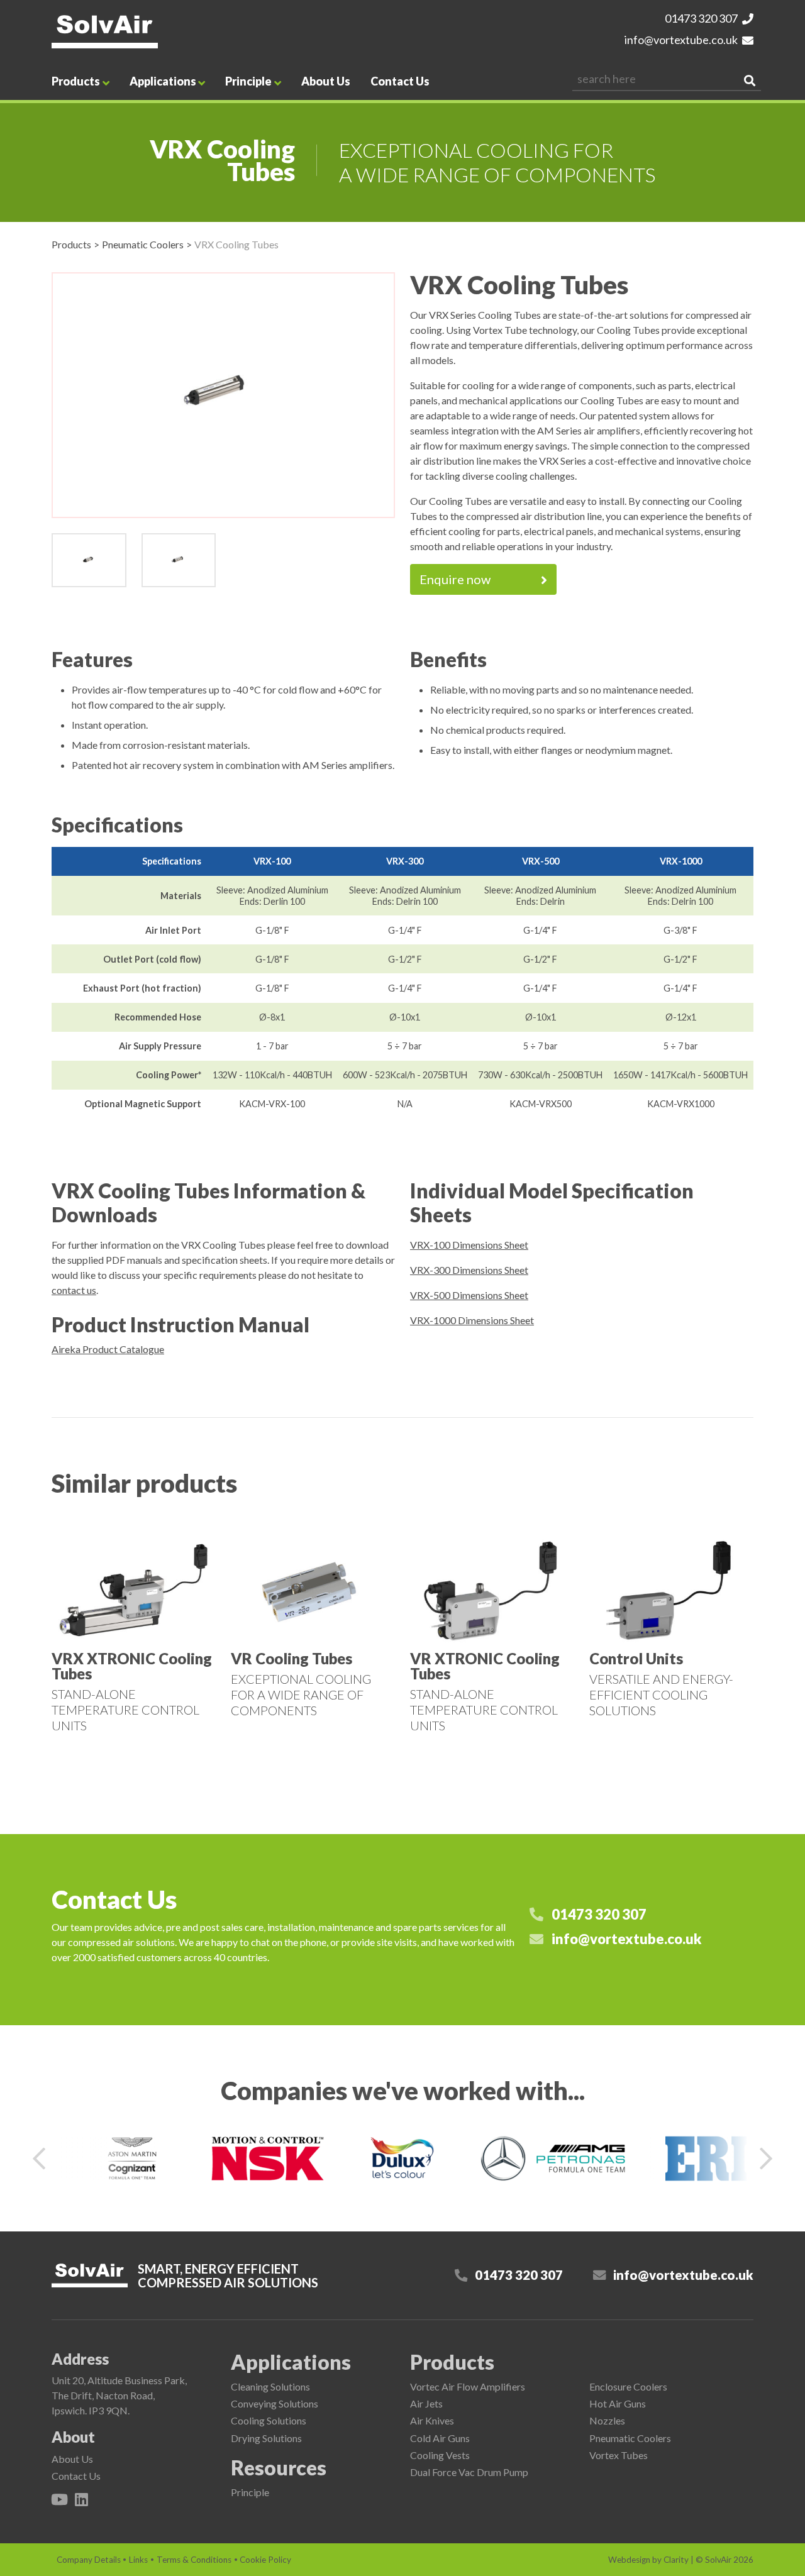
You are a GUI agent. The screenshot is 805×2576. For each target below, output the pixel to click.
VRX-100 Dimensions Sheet (469, 1245)
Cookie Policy (265, 2560)
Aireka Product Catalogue (108, 1349)
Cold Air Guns (440, 2438)
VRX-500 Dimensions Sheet (469, 1295)
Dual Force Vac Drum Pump (469, 2472)
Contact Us (400, 81)
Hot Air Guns (618, 2403)
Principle (248, 81)
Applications (163, 81)
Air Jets (426, 2403)
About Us (326, 81)
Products (76, 81)
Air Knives (432, 2420)
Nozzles (607, 2420)
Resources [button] (279, 2468)
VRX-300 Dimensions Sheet (469, 1270)
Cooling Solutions (269, 2420)
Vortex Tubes (619, 2455)
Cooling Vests (440, 2455)
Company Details (89, 2560)
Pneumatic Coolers (143, 244)
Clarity (676, 2560)
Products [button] (452, 2362)
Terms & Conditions (194, 2560)
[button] (39, 2159)
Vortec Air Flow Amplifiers (468, 2386)
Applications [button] (291, 2362)
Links (138, 2560)
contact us (74, 1290)
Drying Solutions (266, 2438)
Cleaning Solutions (270, 2386)
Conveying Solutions (275, 2403)
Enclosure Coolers (628, 2386)
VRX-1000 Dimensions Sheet (472, 1320)
